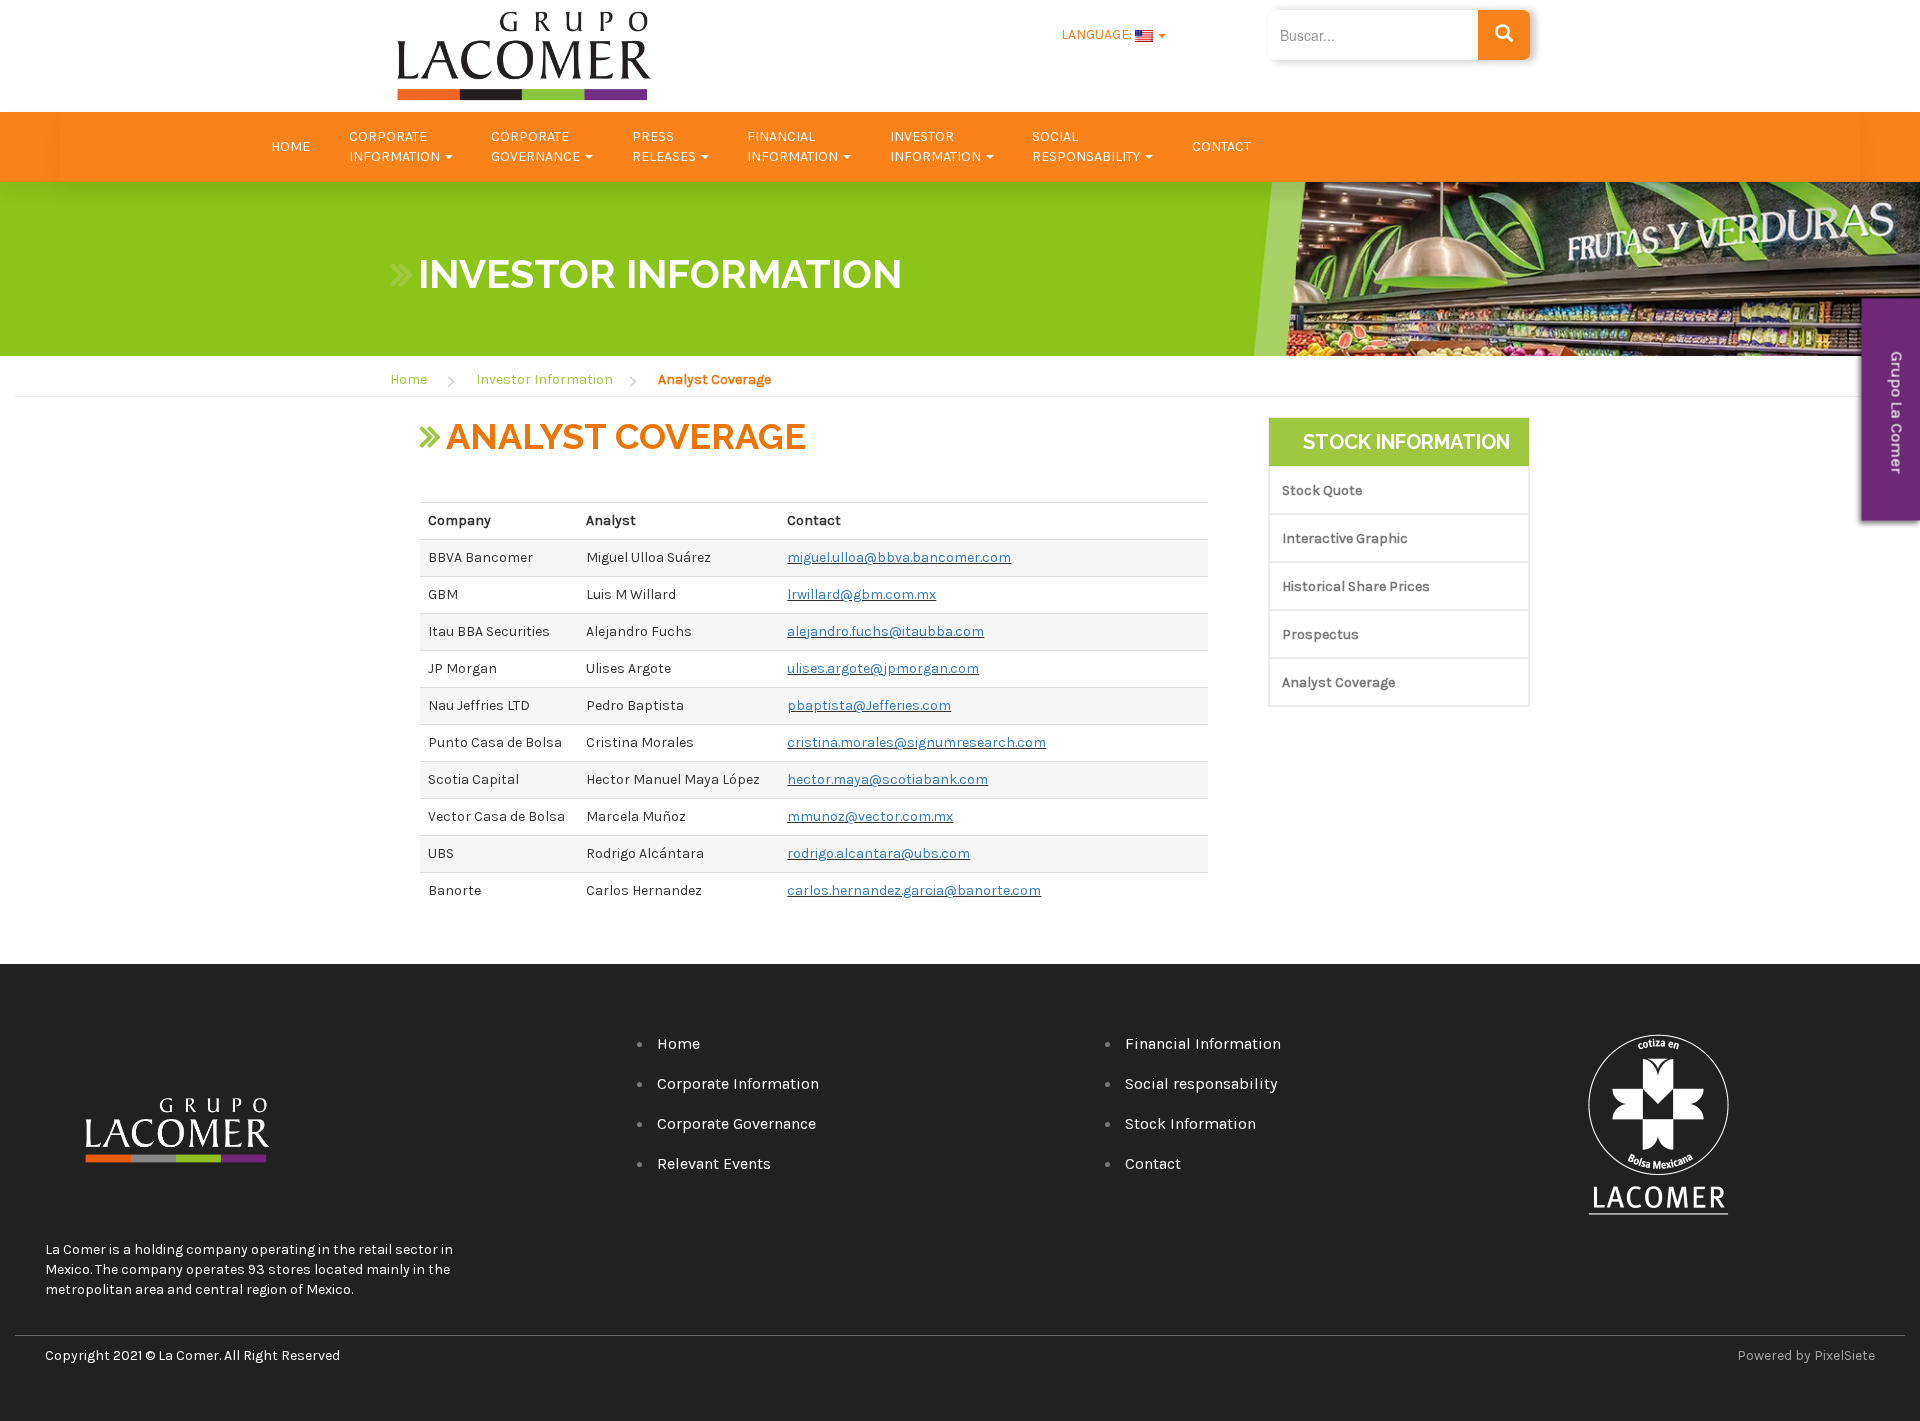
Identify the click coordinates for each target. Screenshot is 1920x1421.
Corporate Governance (736, 1123)
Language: (1096, 34)
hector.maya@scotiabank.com (887, 779)
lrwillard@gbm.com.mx (861, 594)
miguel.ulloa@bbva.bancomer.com (899, 557)
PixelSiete (1844, 1355)
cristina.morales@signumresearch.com (916, 742)
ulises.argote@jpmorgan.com (883, 668)
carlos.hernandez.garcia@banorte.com (914, 890)
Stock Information (1190, 1123)
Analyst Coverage (1338, 682)
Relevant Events (714, 1163)
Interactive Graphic (1345, 538)
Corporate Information (738, 1083)
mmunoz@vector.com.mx (870, 816)
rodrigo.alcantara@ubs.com (878, 853)
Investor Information (544, 379)
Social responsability (1201, 1083)
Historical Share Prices (1356, 586)
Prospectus (1320, 634)
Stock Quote (1322, 490)
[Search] (1504, 35)
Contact (1221, 146)
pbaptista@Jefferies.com (869, 705)
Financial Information (1203, 1043)
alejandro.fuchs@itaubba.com (885, 631)
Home (290, 146)
